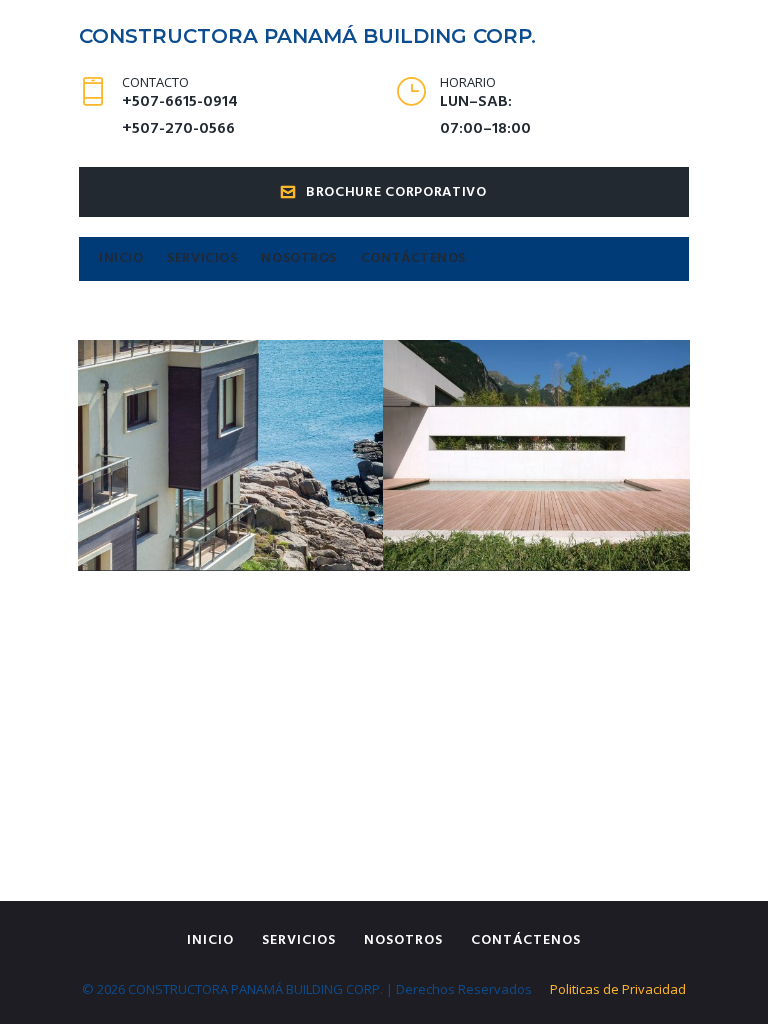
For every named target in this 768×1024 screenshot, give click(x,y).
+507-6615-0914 (180, 102)
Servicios (202, 258)
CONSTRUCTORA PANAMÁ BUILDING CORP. (307, 36)
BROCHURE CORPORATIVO (396, 192)
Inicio (121, 258)
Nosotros (298, 258)
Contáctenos (413, 258)
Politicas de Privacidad (618, 989)
